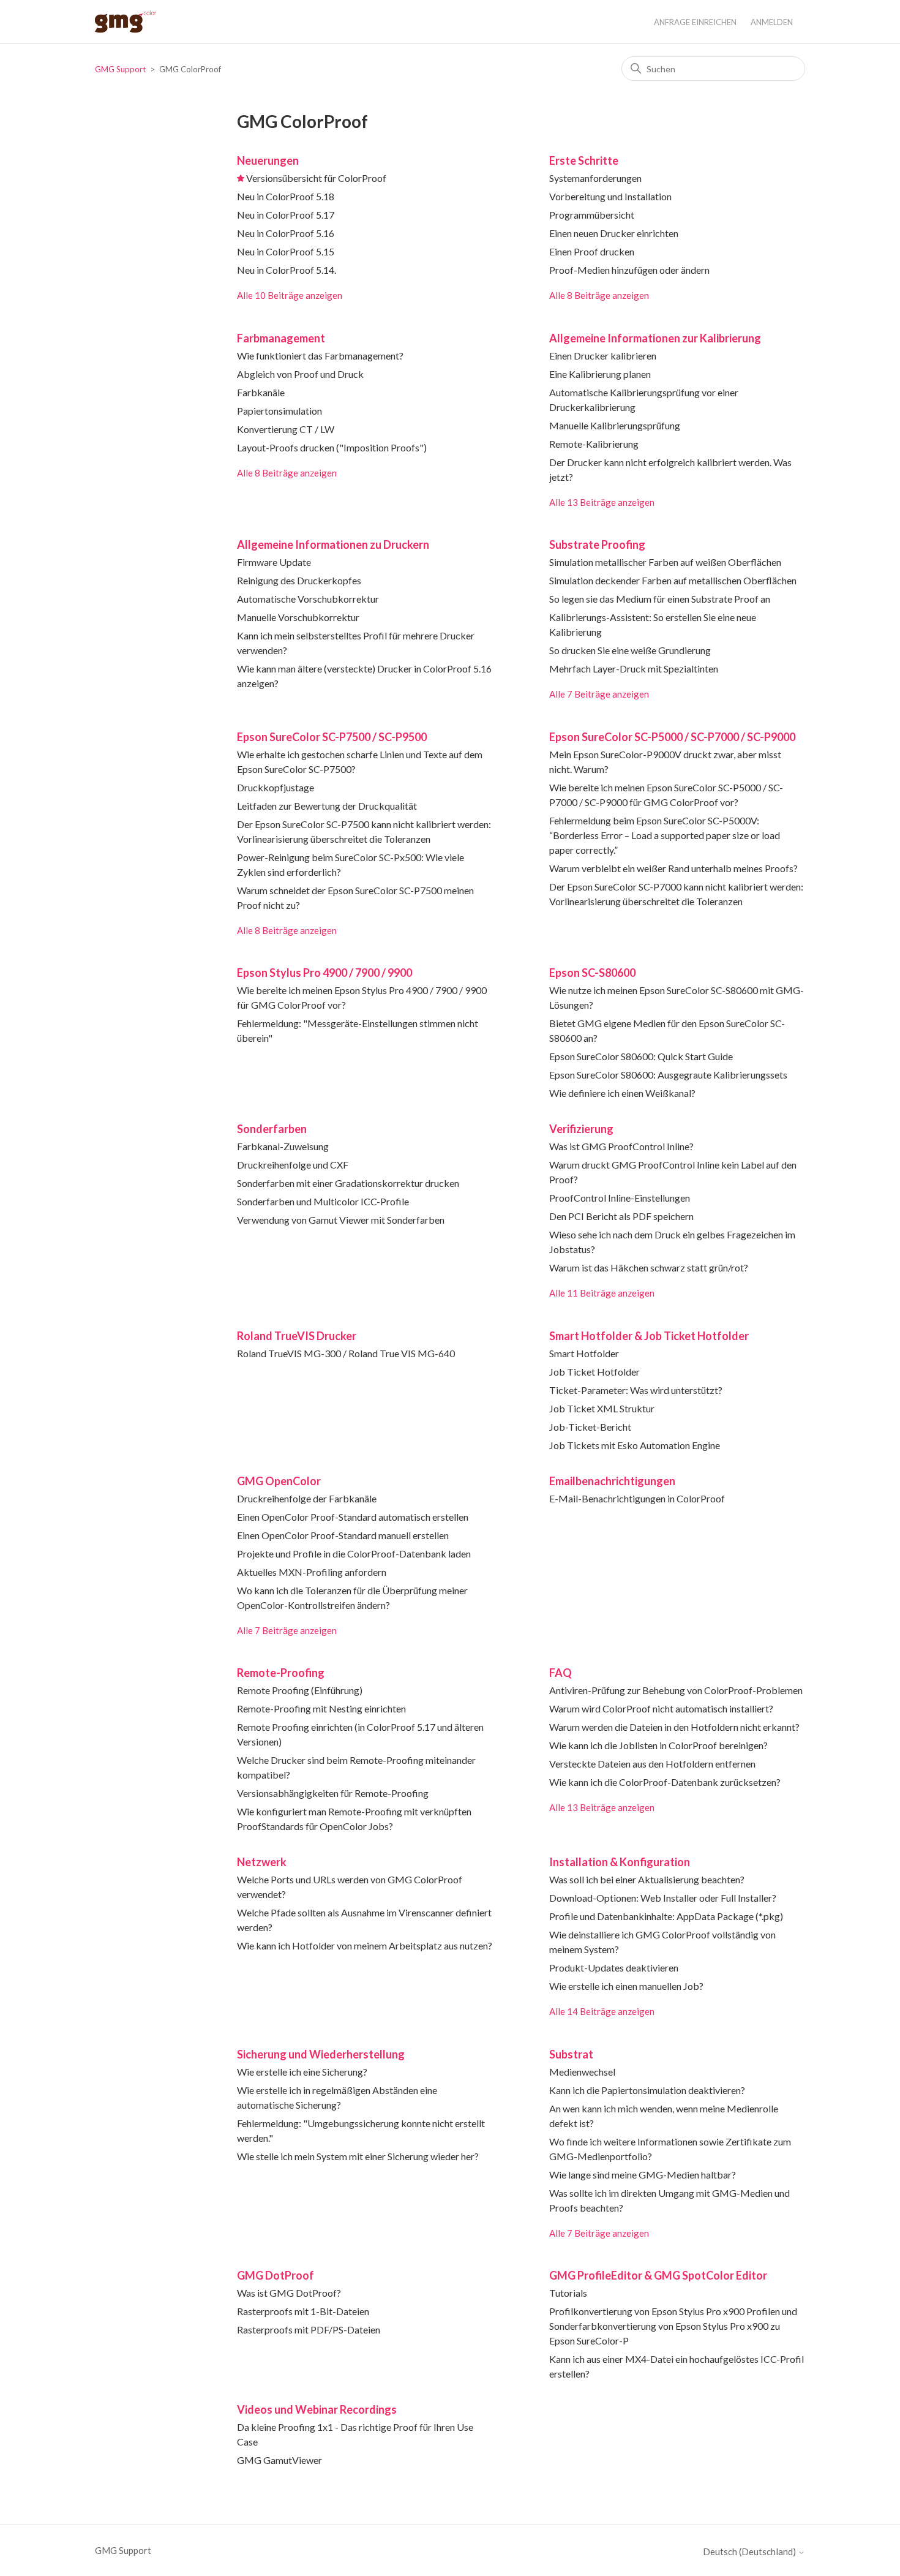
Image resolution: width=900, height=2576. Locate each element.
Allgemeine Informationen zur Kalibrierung (655, 338)
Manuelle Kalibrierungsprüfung (615, 425)
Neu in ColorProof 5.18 (286, 196)
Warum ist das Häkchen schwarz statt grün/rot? (649, 1267)
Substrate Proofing (597, 544)
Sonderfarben (272, 1129)
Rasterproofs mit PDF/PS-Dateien (309, 2329)
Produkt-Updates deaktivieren (614, 1968)
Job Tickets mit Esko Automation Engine (635, 1445)
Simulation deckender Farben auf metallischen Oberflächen (673, 580)
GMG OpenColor (279, 1481)
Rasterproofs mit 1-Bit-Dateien (303, 2311)
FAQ (561, 1673)
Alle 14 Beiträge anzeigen (602, 2011)
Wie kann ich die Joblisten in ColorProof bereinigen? (658, 1745)
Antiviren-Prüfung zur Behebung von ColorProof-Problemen (676, 1690)
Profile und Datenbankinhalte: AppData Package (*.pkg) (666, 1916)
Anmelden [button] (772, 22)
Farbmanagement (281, 338)
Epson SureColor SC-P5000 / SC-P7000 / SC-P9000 (672, 737)
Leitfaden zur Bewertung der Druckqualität (327, 806)
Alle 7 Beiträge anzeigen (599, 694)
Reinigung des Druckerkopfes (299, 580)
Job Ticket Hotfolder (594, 1372)
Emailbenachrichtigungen (612, 1481)
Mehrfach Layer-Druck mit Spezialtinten (634, 668)
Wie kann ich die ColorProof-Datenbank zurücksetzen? (665, 1782)
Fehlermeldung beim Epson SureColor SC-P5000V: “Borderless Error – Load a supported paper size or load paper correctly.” (665, 835)
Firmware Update (274, 562)
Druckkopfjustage (276, 787)
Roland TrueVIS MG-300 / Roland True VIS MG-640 (346, 1353)
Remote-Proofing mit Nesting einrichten (321, 1708)
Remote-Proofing (281, 1673)
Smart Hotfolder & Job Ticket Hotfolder (649, 1336)
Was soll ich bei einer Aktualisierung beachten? (647, 1879)
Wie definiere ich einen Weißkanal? (622, 1093)
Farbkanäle (261, 392)
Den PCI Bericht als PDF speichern (621, 1216)
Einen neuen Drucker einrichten (614, 233)
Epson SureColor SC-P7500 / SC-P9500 (332, 737)
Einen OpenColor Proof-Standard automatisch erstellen (353, 1517)
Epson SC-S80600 (592, 973)
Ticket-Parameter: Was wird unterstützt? (636, 1390)
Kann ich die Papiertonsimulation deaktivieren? (647, 2090)
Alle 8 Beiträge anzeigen (599, 295)
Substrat (571, 2054)
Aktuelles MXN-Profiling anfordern (312, 1572)
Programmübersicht (592, 215)
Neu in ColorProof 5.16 (286, 233)
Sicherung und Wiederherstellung (321, 2054)
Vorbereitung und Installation (610, 196)
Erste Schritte (584, 160)
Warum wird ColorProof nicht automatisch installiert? (661, 1708)
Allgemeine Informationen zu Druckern (333, 544)
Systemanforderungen (595, 178)
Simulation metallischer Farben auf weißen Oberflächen (665, 562)
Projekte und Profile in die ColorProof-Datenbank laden (354, 1554)
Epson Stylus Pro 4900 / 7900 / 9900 (324, 973)
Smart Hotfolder (584, 1353)
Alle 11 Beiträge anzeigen (602, 1293)
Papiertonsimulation (279, 411)
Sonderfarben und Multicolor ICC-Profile (323, 1201)
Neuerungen (268, 160)
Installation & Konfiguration (620, 1862)
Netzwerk (262, 1862)
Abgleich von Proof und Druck (300, 374)
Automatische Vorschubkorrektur (308, 599)
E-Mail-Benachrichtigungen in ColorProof (637, 1498)
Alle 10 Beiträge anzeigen (290, 295)
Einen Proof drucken (592, 251)
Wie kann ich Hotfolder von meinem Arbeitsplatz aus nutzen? (365, 1945)
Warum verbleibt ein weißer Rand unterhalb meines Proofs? (673, 868)
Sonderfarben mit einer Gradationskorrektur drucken (348, 1183)
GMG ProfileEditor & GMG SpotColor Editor (658, 2275)
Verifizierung (581, 1129)
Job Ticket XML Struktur (602, 1408)
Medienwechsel (582, 2072)
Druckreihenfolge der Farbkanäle (307, 1498)
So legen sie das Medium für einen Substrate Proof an (660, 599)
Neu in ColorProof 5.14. (287, 270)
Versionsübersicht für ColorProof (316, 178)
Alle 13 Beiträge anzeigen (602, 502)
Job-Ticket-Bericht (590, 1427)
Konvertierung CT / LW (286, 429)
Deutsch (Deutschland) (750, 2552)
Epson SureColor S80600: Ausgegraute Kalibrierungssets (668, 1075)
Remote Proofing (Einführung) (300, 1690)
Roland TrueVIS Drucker (297, 1336)
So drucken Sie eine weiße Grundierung (630, 650)
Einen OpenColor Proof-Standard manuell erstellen (343, 1535)
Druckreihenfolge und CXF (293, 1165)
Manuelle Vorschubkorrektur (298, 617)
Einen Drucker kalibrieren (603, 356)
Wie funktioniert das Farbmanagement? (320, 356)
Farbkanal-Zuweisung (283, 1146)
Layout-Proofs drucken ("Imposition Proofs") (332, 447)
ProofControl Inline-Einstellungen (620, 1198)
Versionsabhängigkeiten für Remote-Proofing (333, 1793)
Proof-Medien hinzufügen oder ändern (629, 270)
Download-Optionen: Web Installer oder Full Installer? (663, 1898)
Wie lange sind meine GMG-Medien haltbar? (643, 2175)
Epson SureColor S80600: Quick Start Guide (641, 1056)
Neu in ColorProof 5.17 (286, 215)
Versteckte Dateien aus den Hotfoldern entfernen (652, 1764)
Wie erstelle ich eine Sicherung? (302, 2072)
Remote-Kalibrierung (594, 444)
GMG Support (120, 69)
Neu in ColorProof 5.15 (286, 251)
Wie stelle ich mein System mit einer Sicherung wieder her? (358, 2156)
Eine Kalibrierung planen (600, 374)
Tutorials (568, 2293)
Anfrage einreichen (695, 22)
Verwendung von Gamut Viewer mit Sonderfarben (341, 1220)
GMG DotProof (276, 2275)
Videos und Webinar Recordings (317, 2409)
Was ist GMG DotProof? (289, 2293)
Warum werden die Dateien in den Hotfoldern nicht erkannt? (674, 1727)
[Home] (126, 22)
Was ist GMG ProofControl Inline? (621, 1146)
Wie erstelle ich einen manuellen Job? (626, 1986)
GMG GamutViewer (279, 2460)
